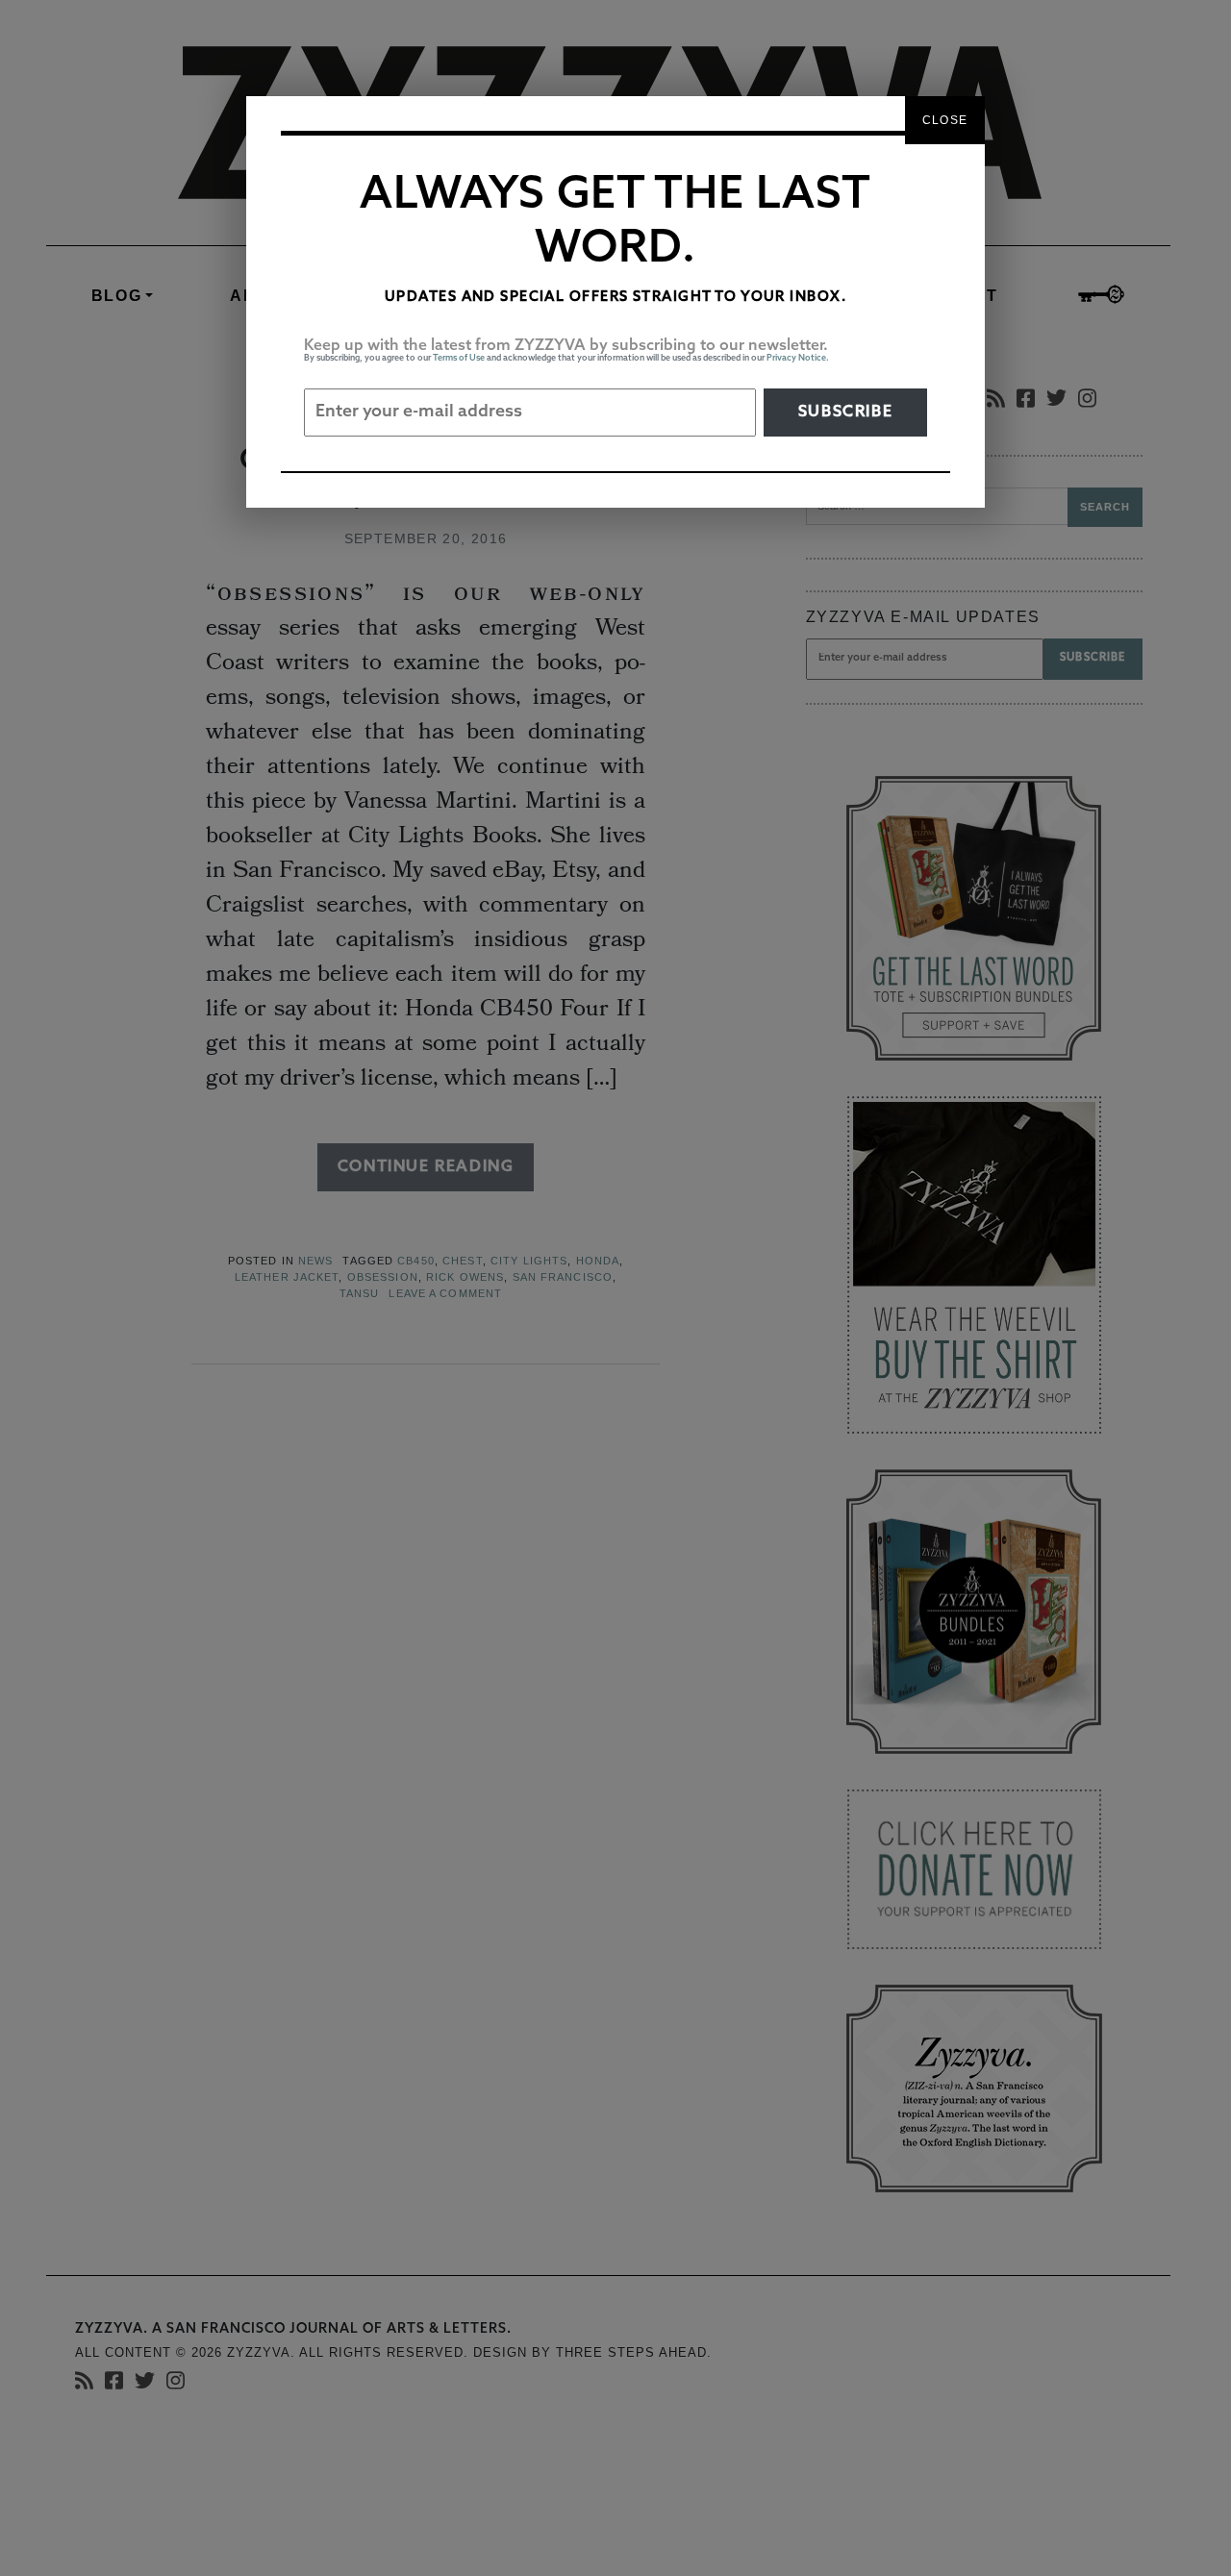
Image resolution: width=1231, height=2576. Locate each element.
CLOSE (945, 120)
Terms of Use (459, 358)
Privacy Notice (796, 358)
